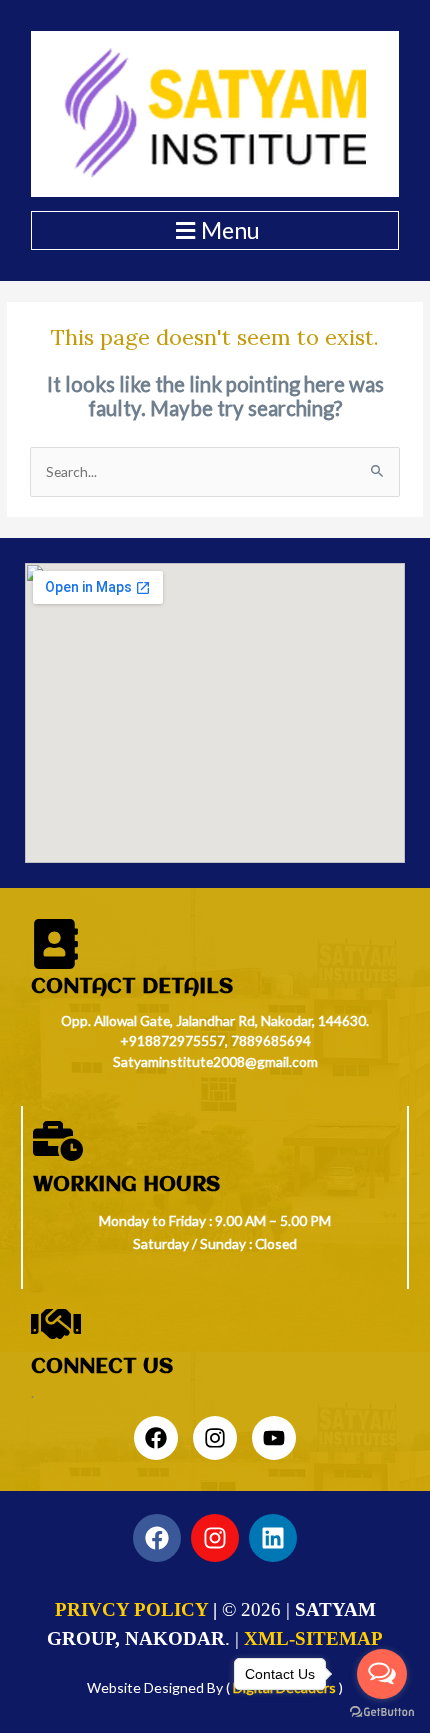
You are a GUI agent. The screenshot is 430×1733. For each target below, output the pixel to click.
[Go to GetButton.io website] (382, 1712)
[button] (215, 230)
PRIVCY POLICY (131, 1609)
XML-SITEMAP (313, 1638)
